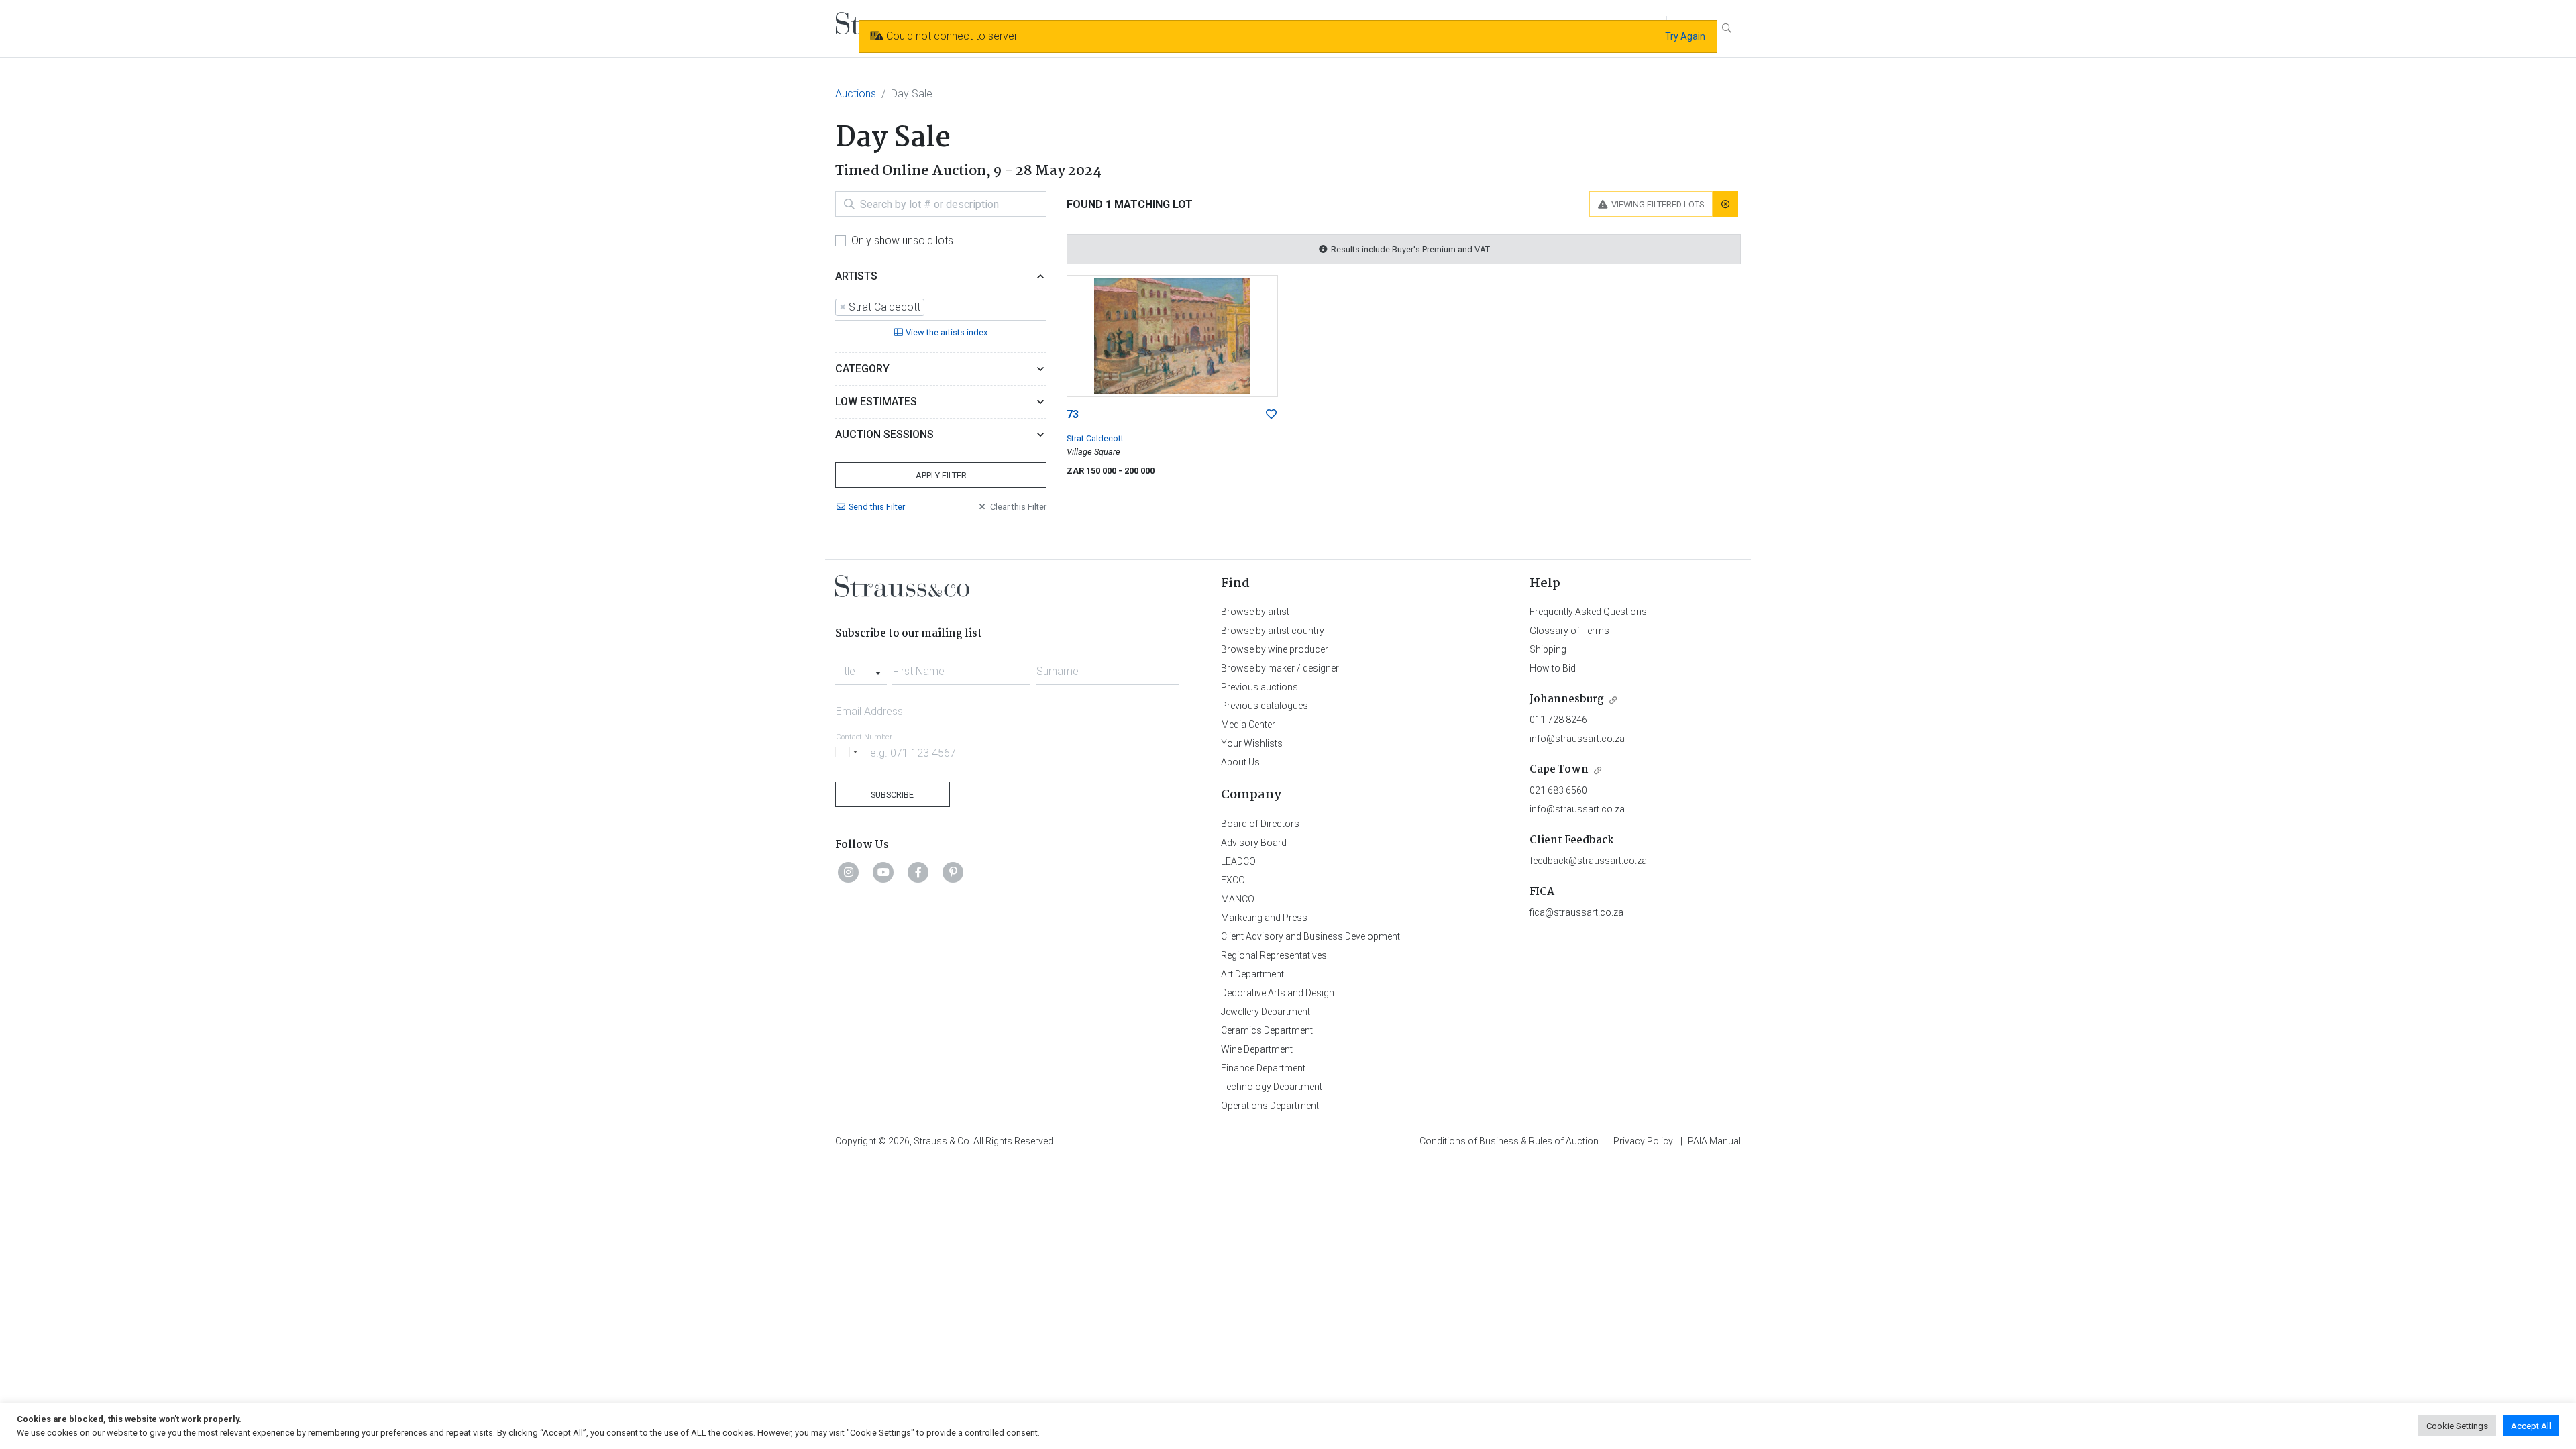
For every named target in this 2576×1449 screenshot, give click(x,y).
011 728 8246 (1558, 720)
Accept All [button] (2531, 1426)
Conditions (1509, 1141)
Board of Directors (1260, 824)
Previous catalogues (1265, 706)
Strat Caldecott (1095, 438)
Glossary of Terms (1569, 631)
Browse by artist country (1273, 631)
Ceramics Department (1267, 1030)
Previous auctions (1259, 687)
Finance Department (1263, 1068)
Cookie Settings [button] (2457, 1426)
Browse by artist (1255, 612)
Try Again (1685, 36)
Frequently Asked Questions (1588, 612)
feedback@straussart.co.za (1588, 861)
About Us (1240, 762)
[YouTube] (883, 872)
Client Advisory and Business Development (1310, 936)
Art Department (1252, 974)
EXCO (1233, 880)
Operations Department (1270, 1106)
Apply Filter (941, 475)
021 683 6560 (1558, 790)
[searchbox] (932, 307)
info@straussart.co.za (1577, 739)
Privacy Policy (1643, 1141)
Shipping (1548, 649)
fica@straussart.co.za (1576, 912)
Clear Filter (1018, 507)
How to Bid (1553, 668)
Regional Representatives (1274, 955)
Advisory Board (1254, 843)
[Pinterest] (953, 872)
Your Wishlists (1252, 743)
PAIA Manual (1714, 1141)
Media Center (1248, 724)
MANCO (1238, 899)
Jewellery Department (1266, 1012)
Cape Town (1559, 770)
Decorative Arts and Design (1278, 993)
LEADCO (1238, 861)
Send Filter (877, 507)
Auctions (856, 94)
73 (1073, 414)
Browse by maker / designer (1280, 668)
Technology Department (1272, 1087)
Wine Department (1257, 1049)
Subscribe (892, 795)
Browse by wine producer (1275, 649)
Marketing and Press (1264, 918)
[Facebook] (918, 872)
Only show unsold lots (902, 240)
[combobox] (941, 308)
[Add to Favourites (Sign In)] (1271, 415)
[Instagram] (849, 872)
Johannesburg (1567, 699)
